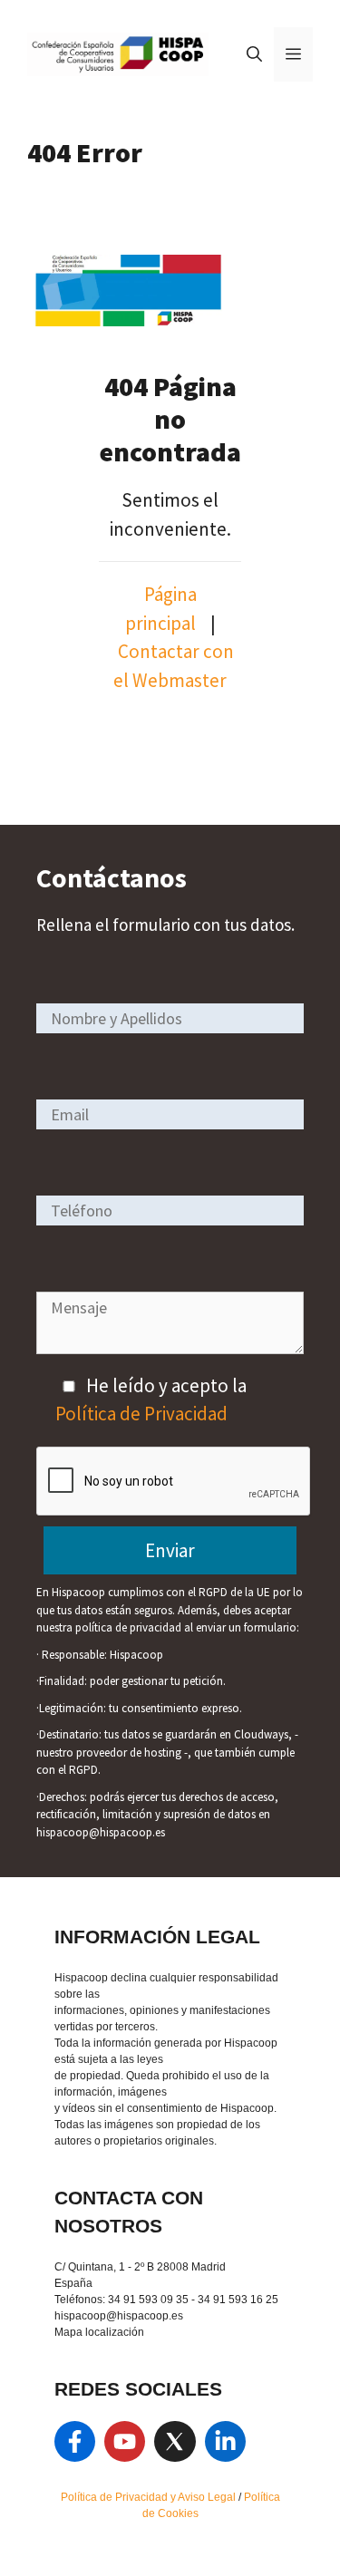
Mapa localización (99, 2332)
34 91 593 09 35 (148, 2300)
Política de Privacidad (141, 1414)
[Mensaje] (170, 1347)
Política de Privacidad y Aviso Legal (150, 2497)
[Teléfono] (170, 1210)
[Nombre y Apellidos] (170, 1017)
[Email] (170, 1114)
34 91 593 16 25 (238, 2300)
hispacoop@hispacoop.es (119, 2316)
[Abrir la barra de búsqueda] (254, 54)
